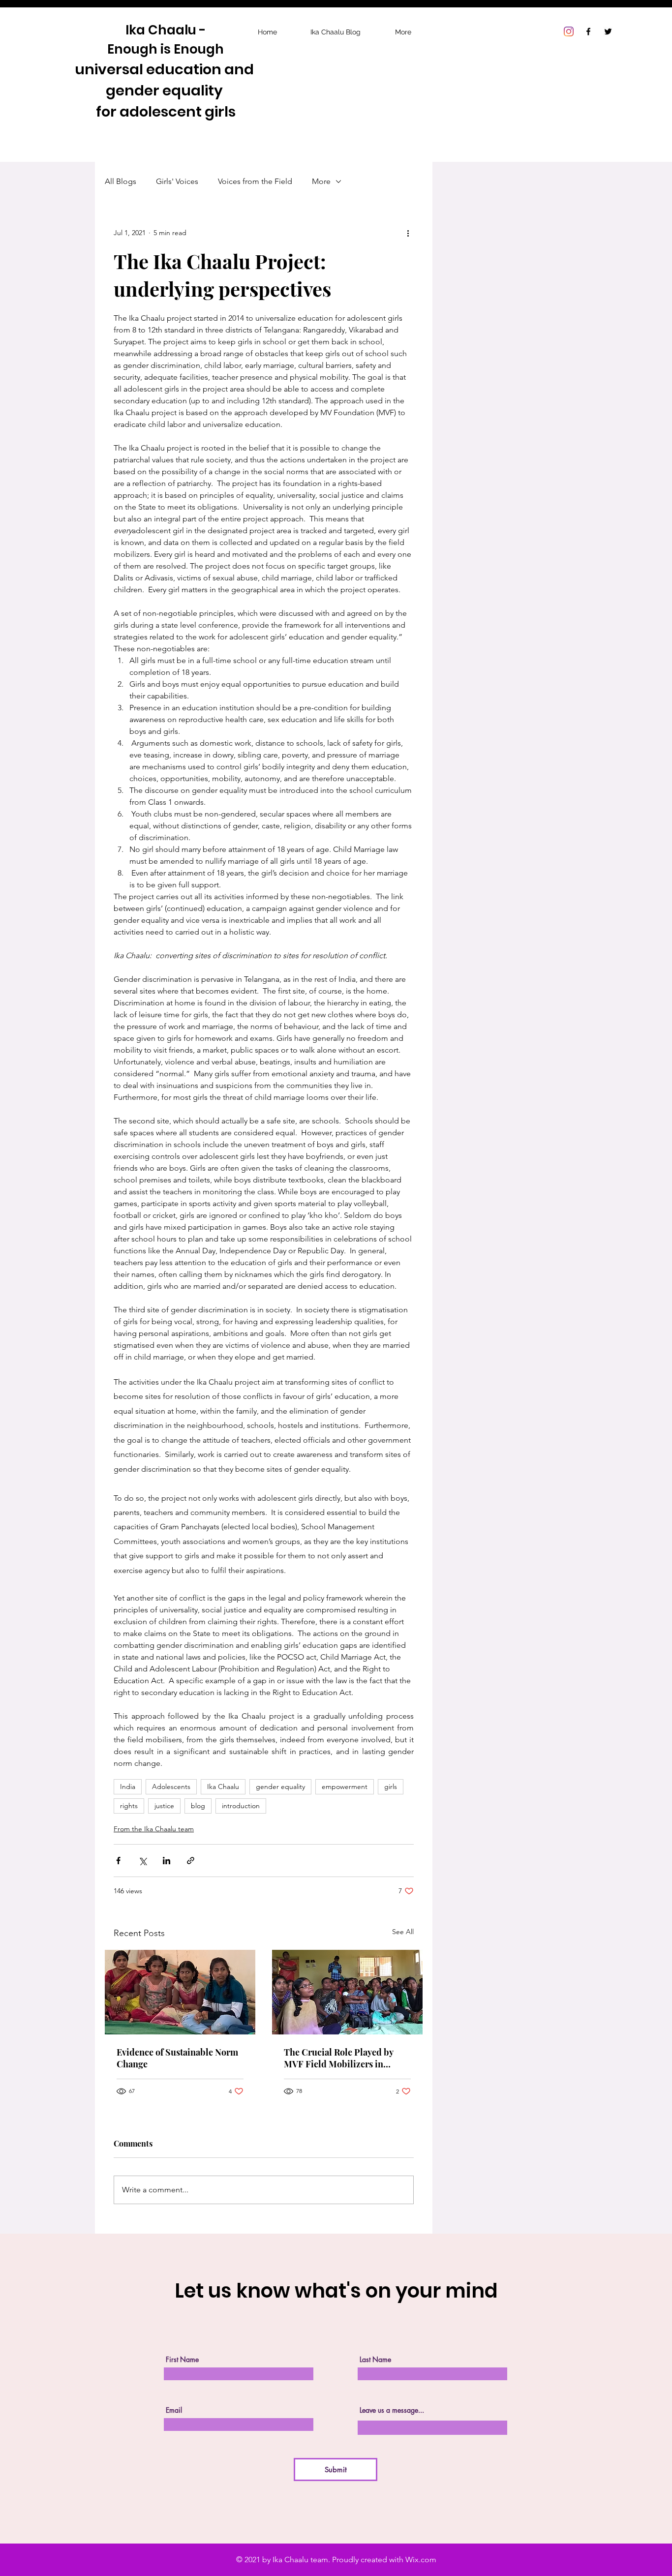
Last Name (375, 2360)
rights (129, 1806)
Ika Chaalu (223, 1787)
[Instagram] (569, 31)
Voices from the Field (255, 181)
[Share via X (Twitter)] (142, 1861)
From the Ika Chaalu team (154, 1829)
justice (164, 1806)
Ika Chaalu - (166, 30)
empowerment (345, 1787)
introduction (241, 1806)
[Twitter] (608, 31)
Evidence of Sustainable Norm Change (177, 2058)
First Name (182, 2360)
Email (174, 2410)
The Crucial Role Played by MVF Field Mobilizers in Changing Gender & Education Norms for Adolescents (346, 2058)
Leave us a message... (392, 2410)
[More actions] (408, 233)
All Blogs (121, 181)
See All (403, 1932)
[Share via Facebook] (118, 1861)
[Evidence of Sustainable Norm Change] (180, 1992)
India (128, 1787)
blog (198, 1806)
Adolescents (171, 1787)
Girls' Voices (177, 181)
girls (391, 1787)
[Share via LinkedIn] (167, 1861)
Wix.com (421, 2560)
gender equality (280, 1787)
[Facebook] (588, 31)
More (321, 181)
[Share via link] (191, 1861)
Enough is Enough (166, 49)
